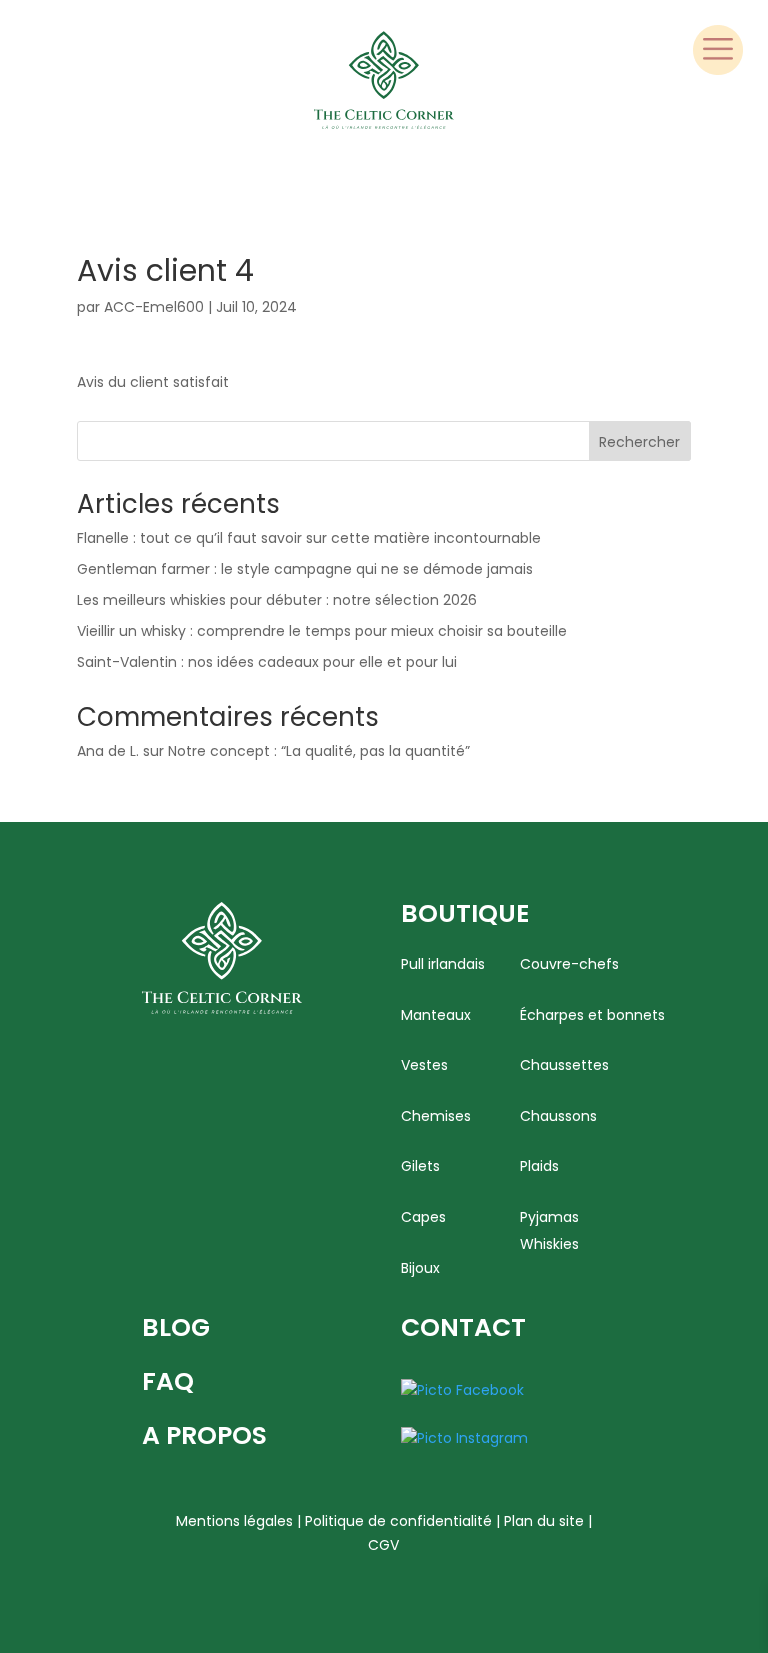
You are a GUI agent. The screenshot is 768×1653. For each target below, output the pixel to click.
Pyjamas (549, 1217)
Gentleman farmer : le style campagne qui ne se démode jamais (305, 569)
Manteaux (436, 1015)
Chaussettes (564, 1065)
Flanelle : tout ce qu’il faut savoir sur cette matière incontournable (309, 538)
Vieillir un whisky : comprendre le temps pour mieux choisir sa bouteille (322, 631)
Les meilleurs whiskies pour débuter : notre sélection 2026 (277, 600)
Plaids (539, 1166)
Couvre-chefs (569, 964)
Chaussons (558, 1116)
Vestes (424, 1065)
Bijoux (420, 1268)
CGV (383, 1545)
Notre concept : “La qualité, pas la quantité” (319, 751)
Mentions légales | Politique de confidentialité (334, 1521)
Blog (176, 1327)
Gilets (420, 1166)
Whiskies (549, 1244)
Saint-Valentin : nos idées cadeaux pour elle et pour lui (267, 662)
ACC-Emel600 (154, 307)
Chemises (436, 1116)
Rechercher (639, 442)
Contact (463, 1327)
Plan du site (544, 1521)
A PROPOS (204, 1435)
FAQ (168, 1381)
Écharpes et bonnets (592, 1015)
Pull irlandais (443, 964)
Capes (423, 1217)
